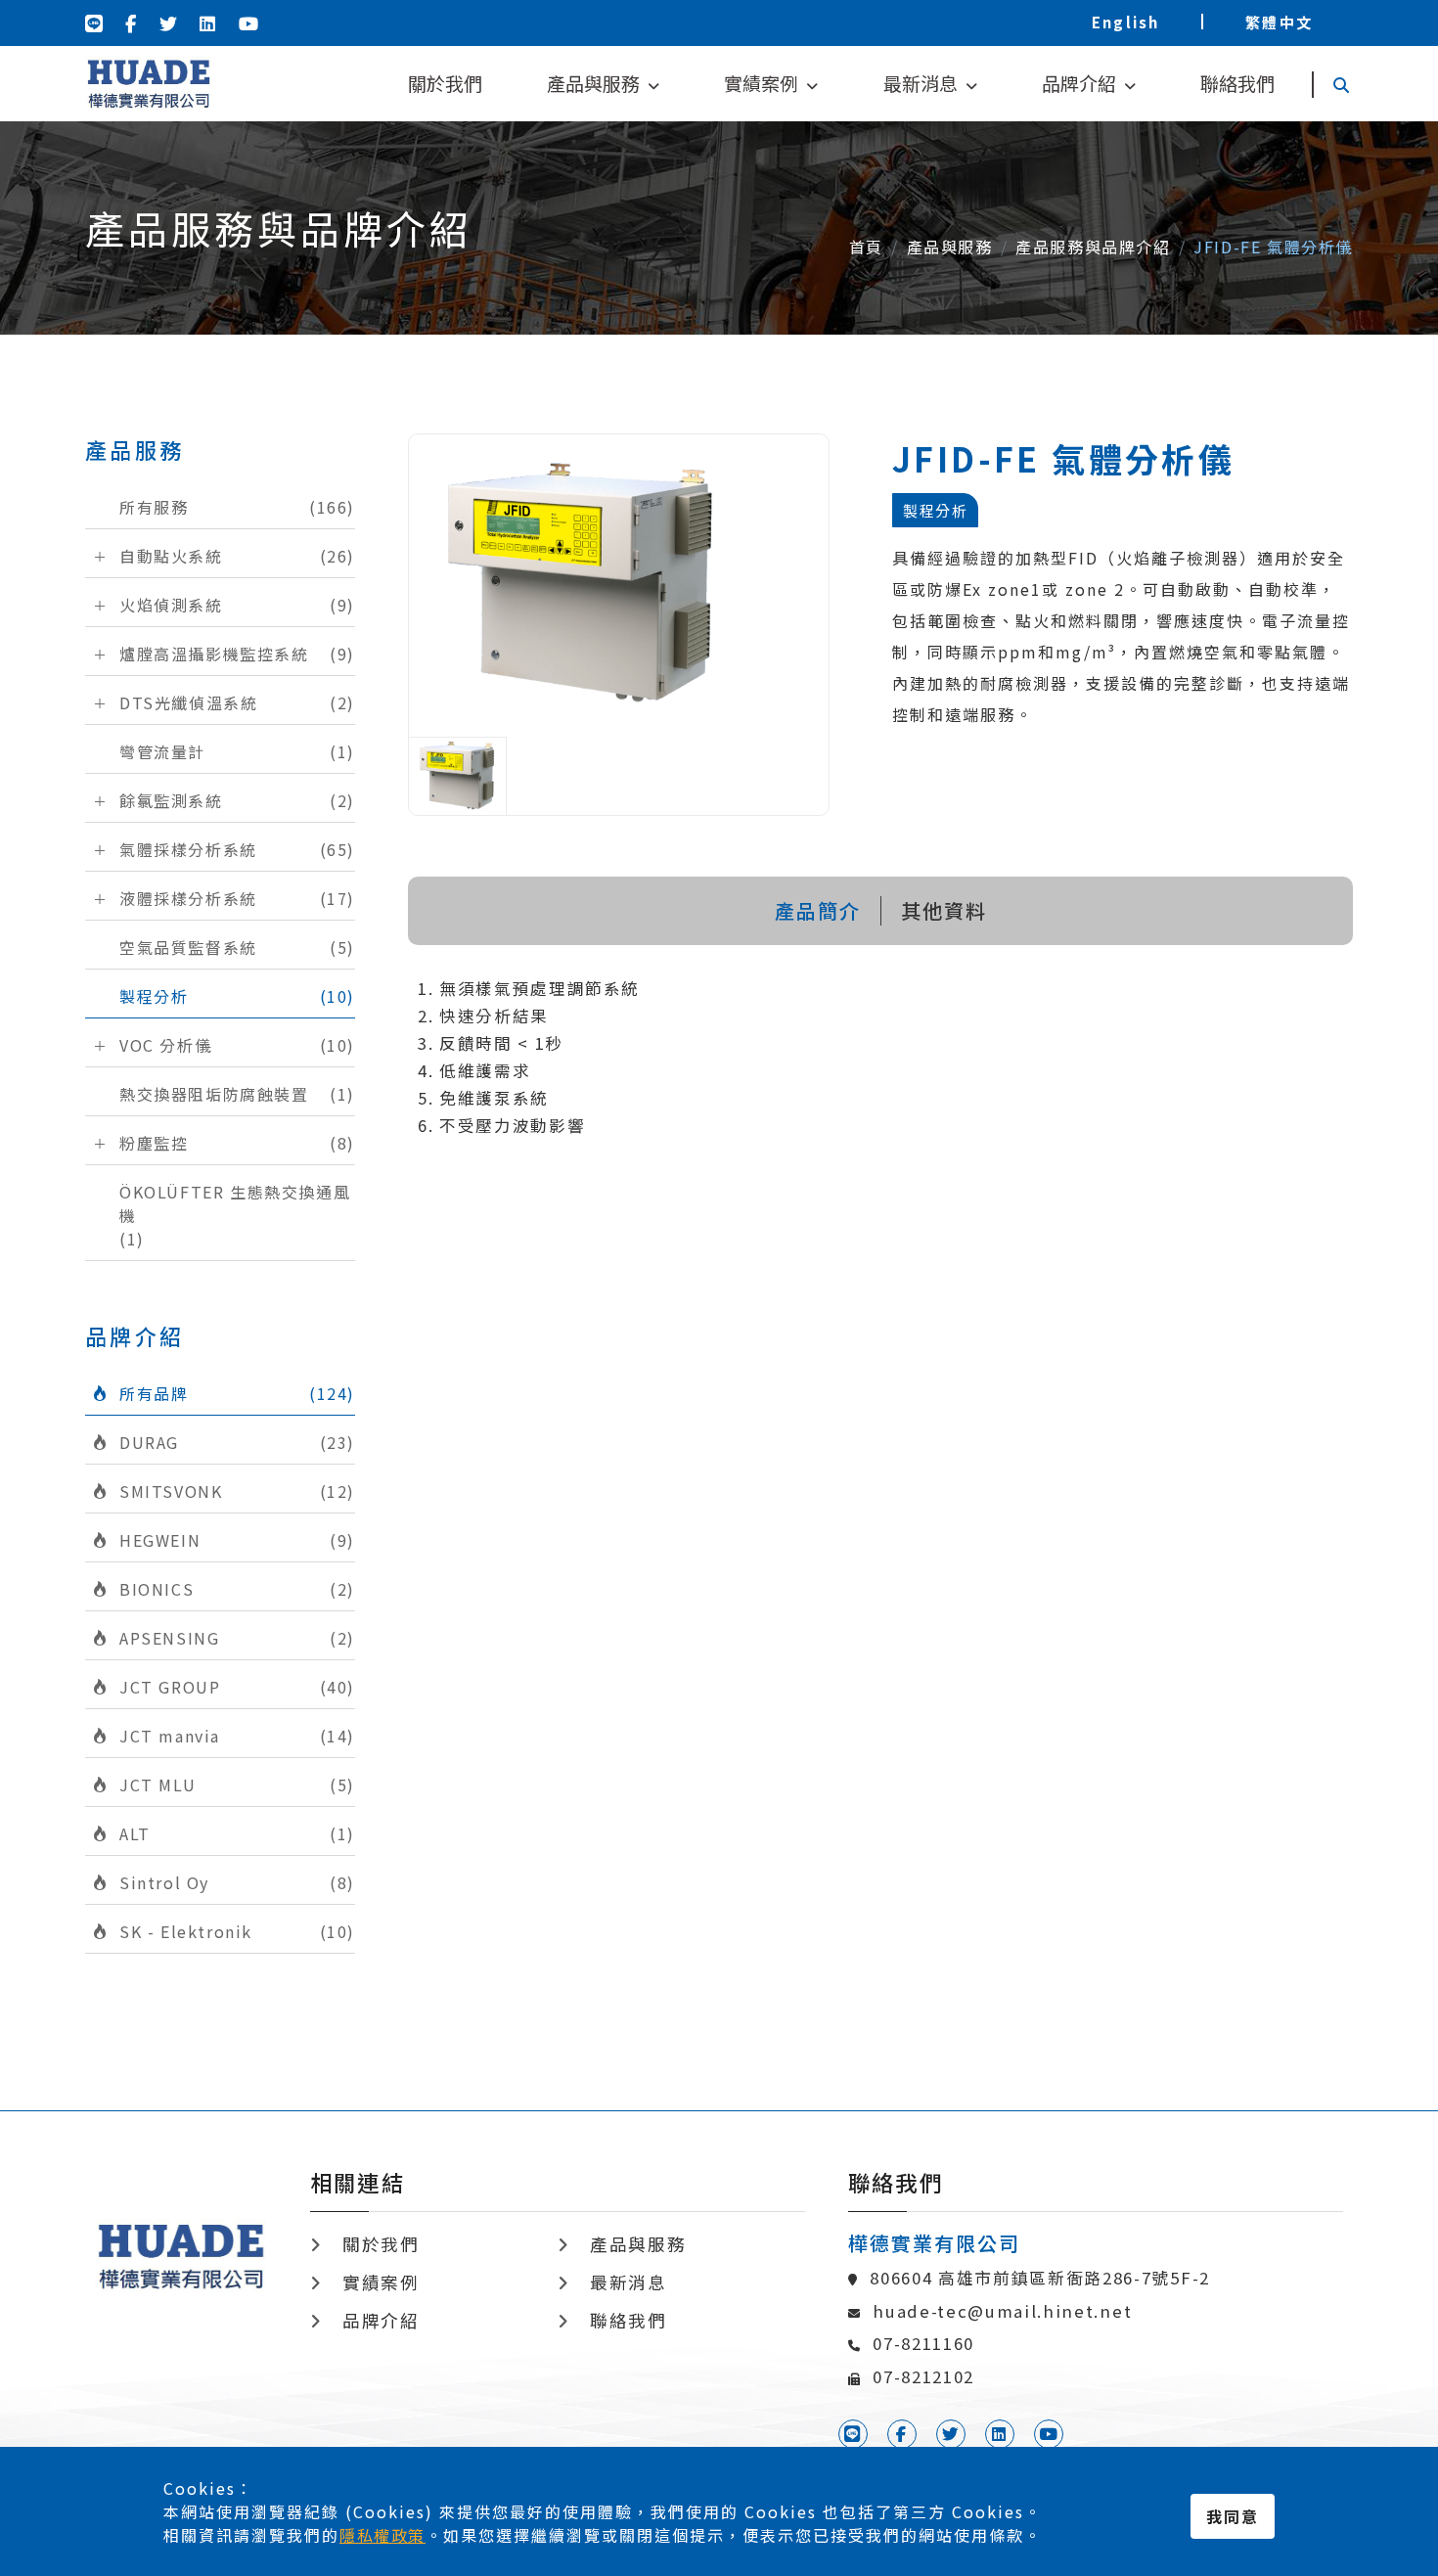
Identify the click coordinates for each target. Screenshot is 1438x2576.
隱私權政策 (382, 2535)
